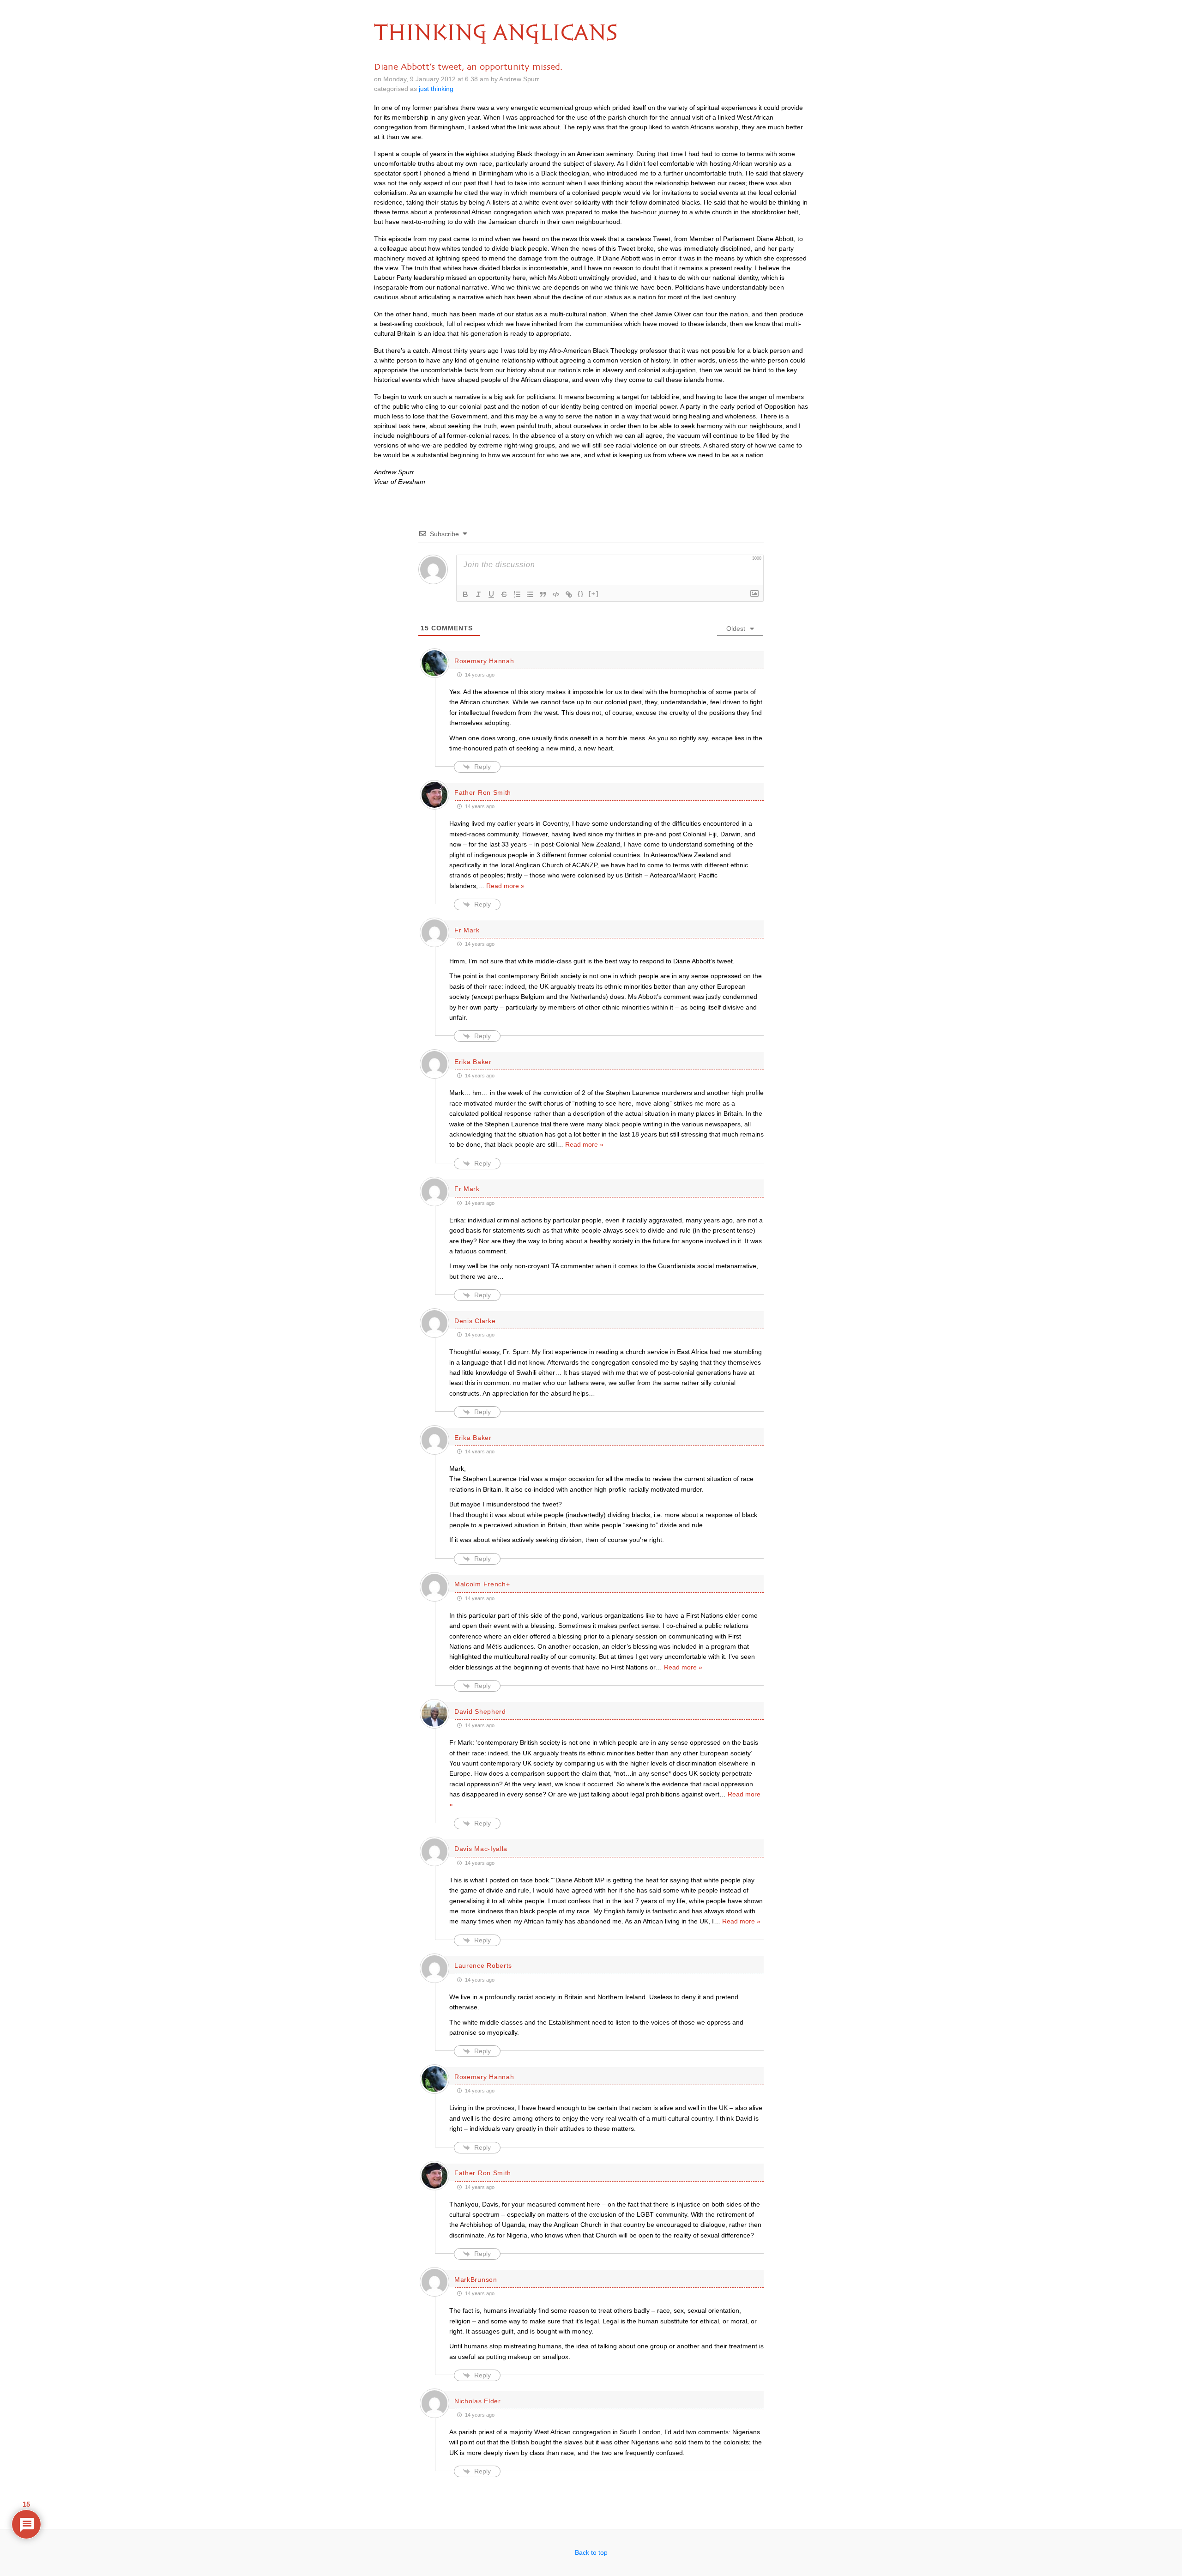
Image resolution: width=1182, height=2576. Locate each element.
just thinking (436, 89)
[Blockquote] (543, 594)
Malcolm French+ (482, 1584)
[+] (594, 594)
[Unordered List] (530, 594)
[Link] (569, 594)
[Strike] (504, 594)
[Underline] (491, 594)
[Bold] (465, 594)
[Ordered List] (517, 594)
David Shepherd (480, 1711)
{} (581, 594)
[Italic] (478, 594)
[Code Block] (556, 594)
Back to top (591, 2552)
